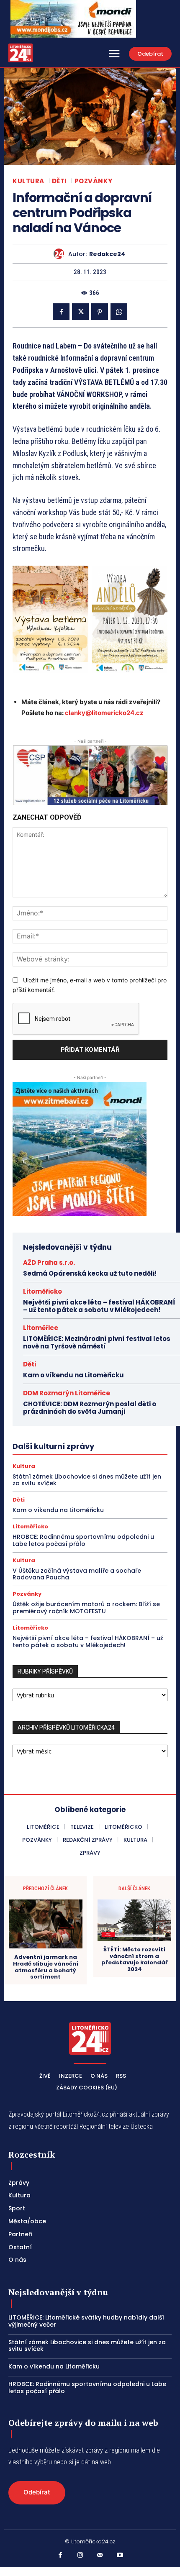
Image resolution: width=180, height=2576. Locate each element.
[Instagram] (80, 2555)
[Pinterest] (100, 312)
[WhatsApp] (119, 312)
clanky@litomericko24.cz (104, 713)
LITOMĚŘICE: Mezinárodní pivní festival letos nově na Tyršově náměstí (97, 1342)
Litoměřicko (42, 1291)
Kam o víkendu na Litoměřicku (73, 1375)
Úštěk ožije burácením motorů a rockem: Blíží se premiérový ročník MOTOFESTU (86, 1608)
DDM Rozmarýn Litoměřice (67, 1393)
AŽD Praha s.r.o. (49, 1262)
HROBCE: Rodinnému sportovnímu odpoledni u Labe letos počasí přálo (83, 1540)
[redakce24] (61, 254)
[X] (80, 312)
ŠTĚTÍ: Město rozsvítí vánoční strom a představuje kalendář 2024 (135, 1959)
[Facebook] (61, 312)
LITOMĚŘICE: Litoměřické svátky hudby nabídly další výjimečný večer (86, 2321)
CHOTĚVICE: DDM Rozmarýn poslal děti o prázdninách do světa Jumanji (90, 1408)
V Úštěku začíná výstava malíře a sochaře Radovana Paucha (77, 1574)
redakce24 (107, 254)
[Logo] (21, 53)
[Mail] (100, 2555)
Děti (59, 181)
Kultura (28, 181)
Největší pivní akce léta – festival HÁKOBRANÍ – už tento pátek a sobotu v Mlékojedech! (99, 1306)
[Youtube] (120, 2555)
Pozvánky (94, 181)
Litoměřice (41, 1328)
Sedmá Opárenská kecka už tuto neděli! (90, 1273)
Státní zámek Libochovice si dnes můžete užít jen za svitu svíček (87, 1480)
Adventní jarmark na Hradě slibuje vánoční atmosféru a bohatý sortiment (46, 1967)
